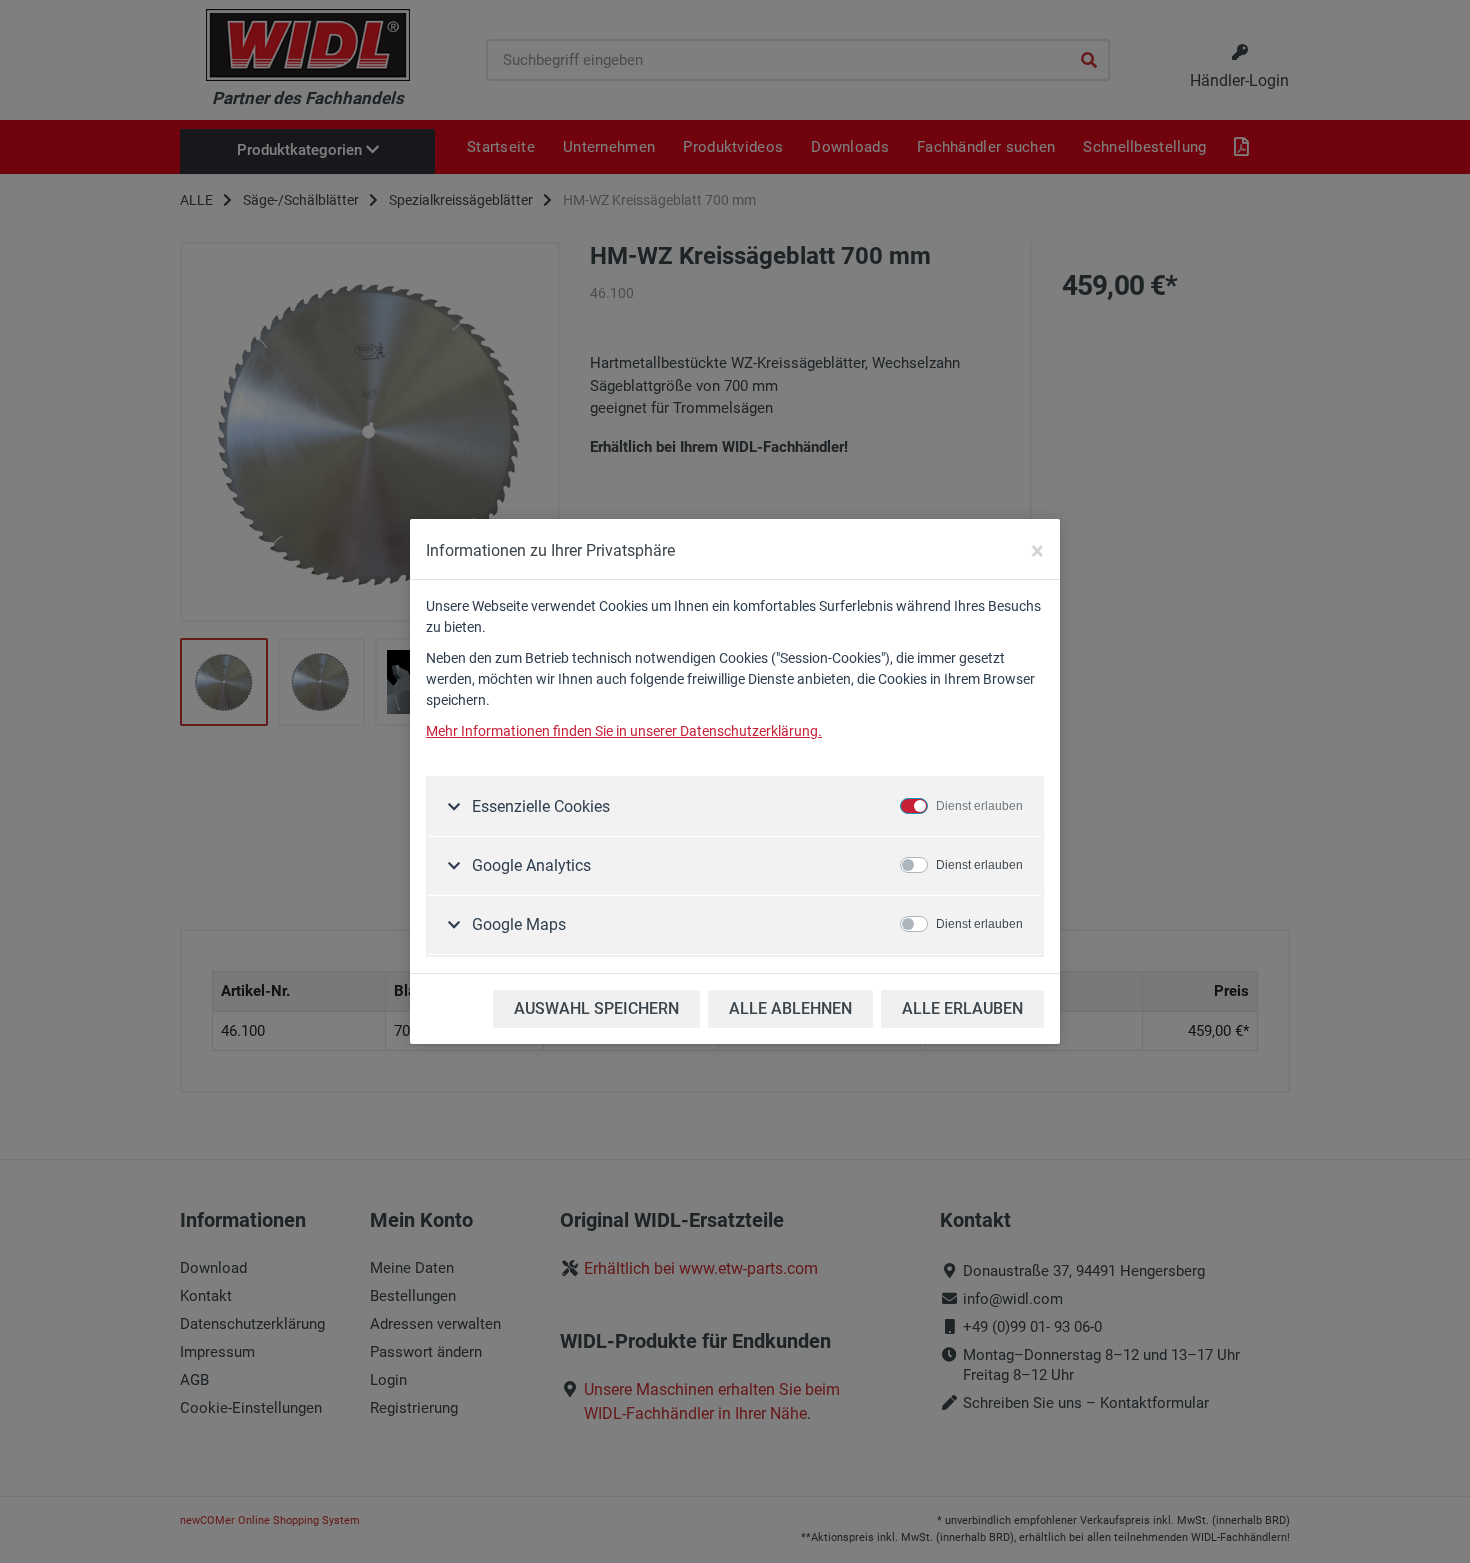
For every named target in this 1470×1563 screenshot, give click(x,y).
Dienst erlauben (979, 806)
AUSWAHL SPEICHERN (596, 1008)
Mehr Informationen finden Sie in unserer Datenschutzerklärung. (624, 731)
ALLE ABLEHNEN (790, 1008)
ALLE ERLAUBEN (962, 1008)
